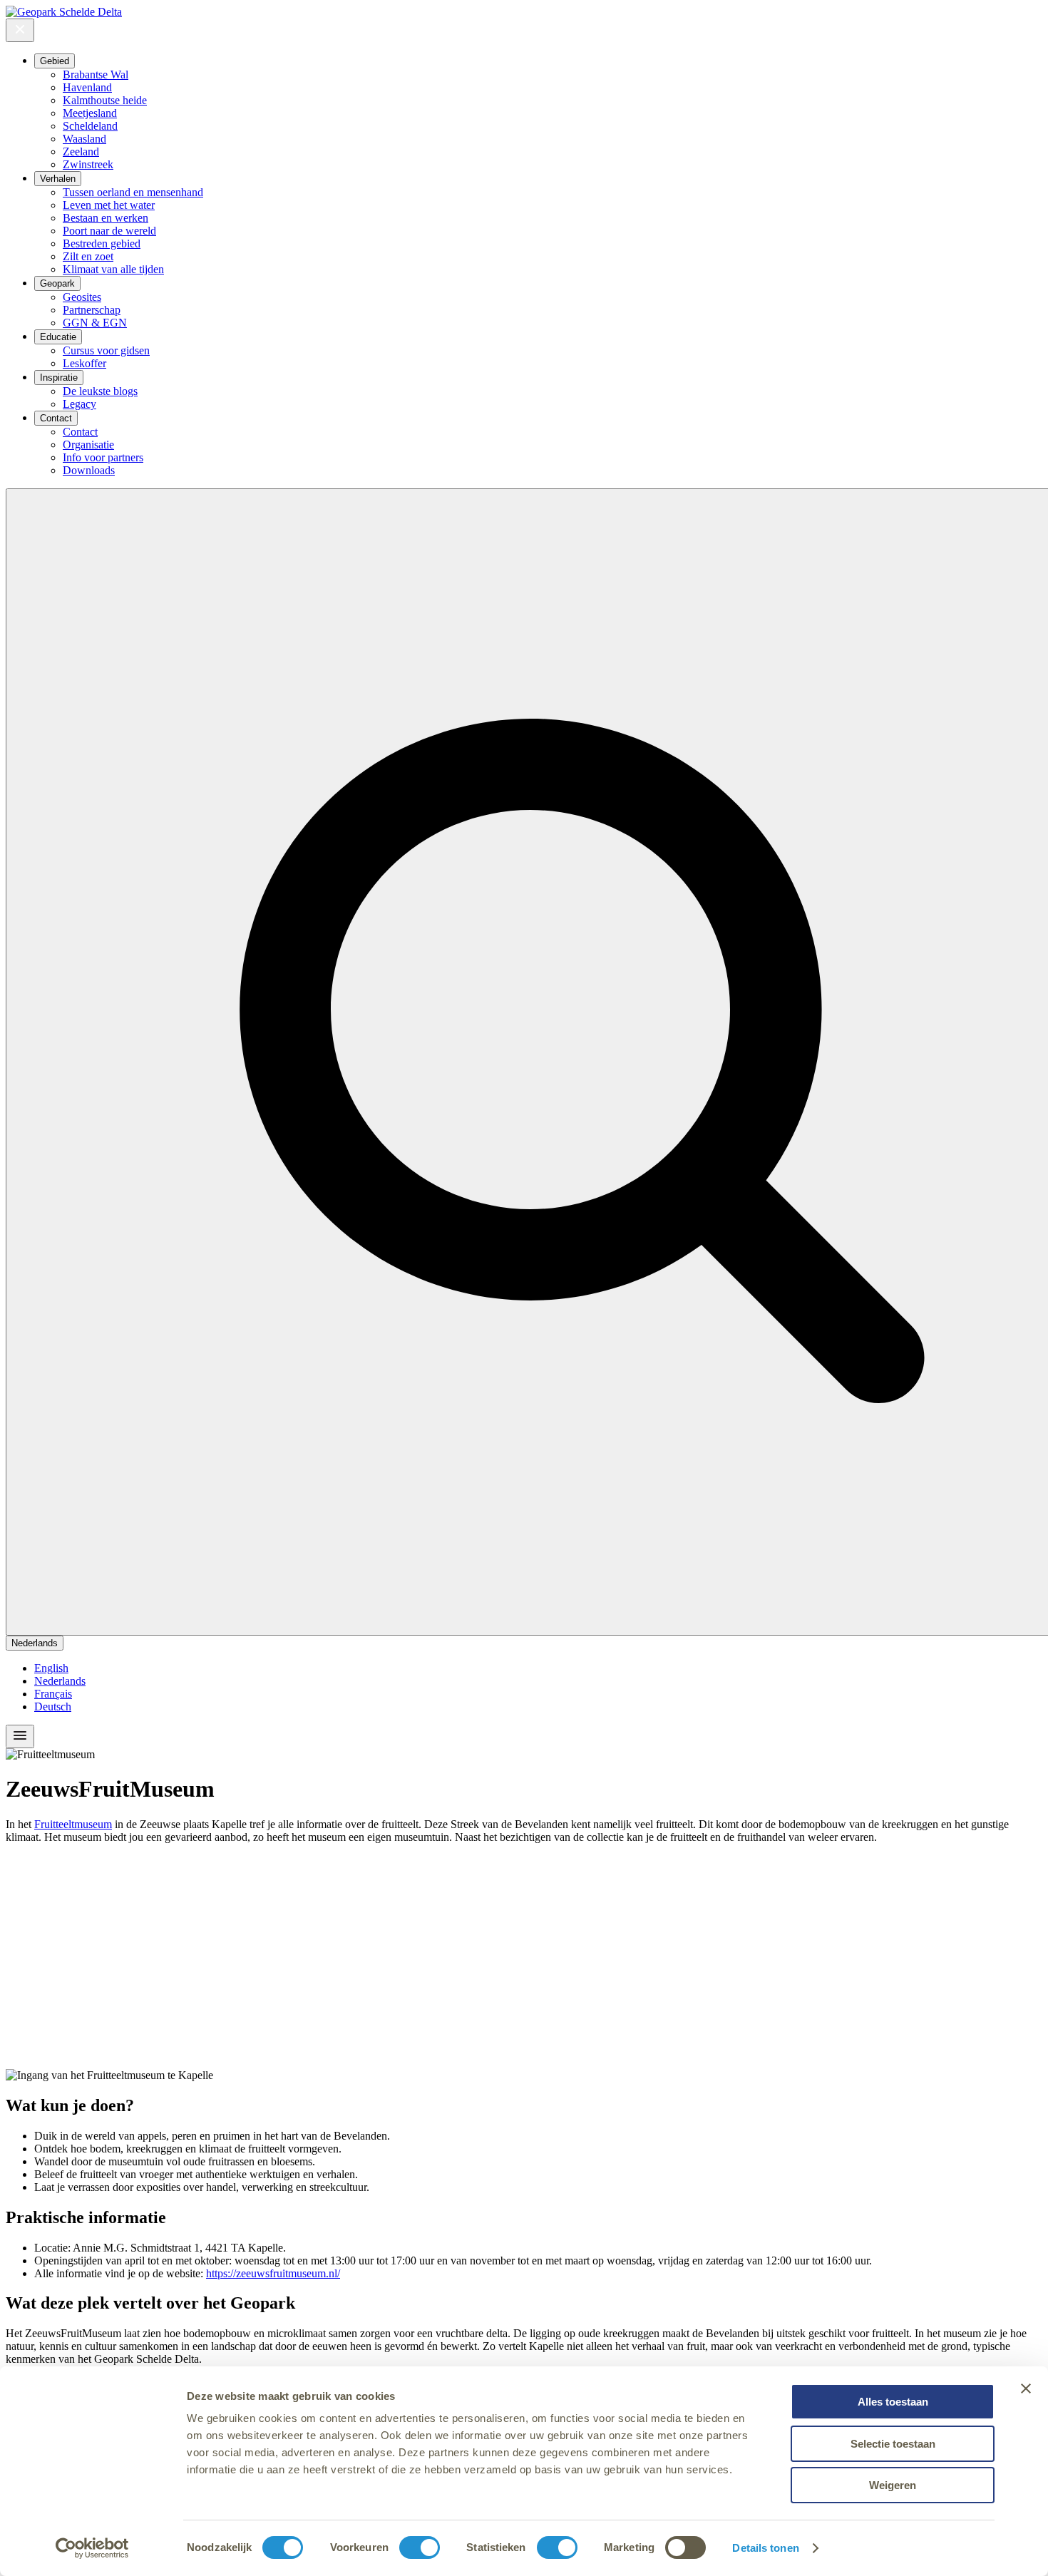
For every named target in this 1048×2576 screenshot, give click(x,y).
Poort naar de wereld (109, 231)
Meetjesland (90, 113)
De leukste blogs (100, 391)
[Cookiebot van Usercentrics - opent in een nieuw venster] (92, 2548)
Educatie (58, 337)
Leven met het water (109, 205)
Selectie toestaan (893, 2444)
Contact (56, 418)
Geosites (82, 297)
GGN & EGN (95, 323)
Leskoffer (84, 363)
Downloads (89, 470)
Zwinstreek (88, 164)
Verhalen (58, 179)
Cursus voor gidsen (106, 350)
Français (53, 1694)
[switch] (420, 2547)
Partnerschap (92, 310)
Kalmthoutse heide (105, 100)
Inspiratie (59, 378)
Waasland (84, 139)
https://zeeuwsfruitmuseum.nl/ (273, 2273)
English (51, 1668)
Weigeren (893, 2485)
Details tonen (765, 2548)
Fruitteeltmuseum (73, 1824)
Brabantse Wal (96, 75)
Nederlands (35, 1643)
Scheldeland (90, 126)
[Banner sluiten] (1026, 2388)
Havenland (87, 87)
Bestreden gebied (102, 243)
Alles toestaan (893, 2402)
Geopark (57, 283)
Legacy (79, 404)
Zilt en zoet (88, 256)
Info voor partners (103, 457)
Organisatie (88, 445)
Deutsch (53, 1707)
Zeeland (81, 152)
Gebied (55, 61)
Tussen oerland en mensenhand (133, 192)
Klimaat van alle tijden (113, 269)
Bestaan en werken (106, 218)
